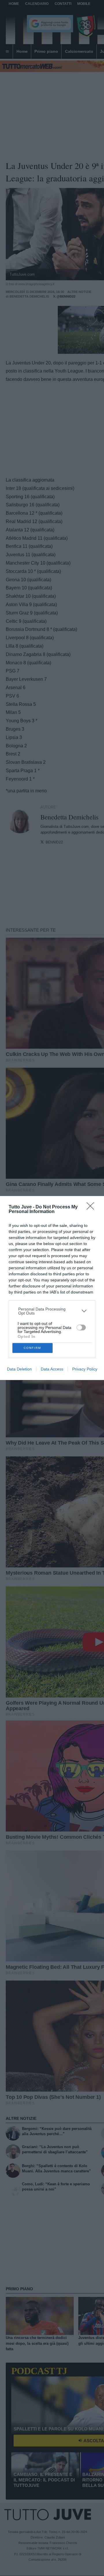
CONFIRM (32, 1348)
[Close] (92, 1208)
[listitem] (52, 1311)
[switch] (81, 1328)
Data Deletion (19, 1369)
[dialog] (52, 1288)
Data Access (52, 1369)
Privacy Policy (85, 1369)
